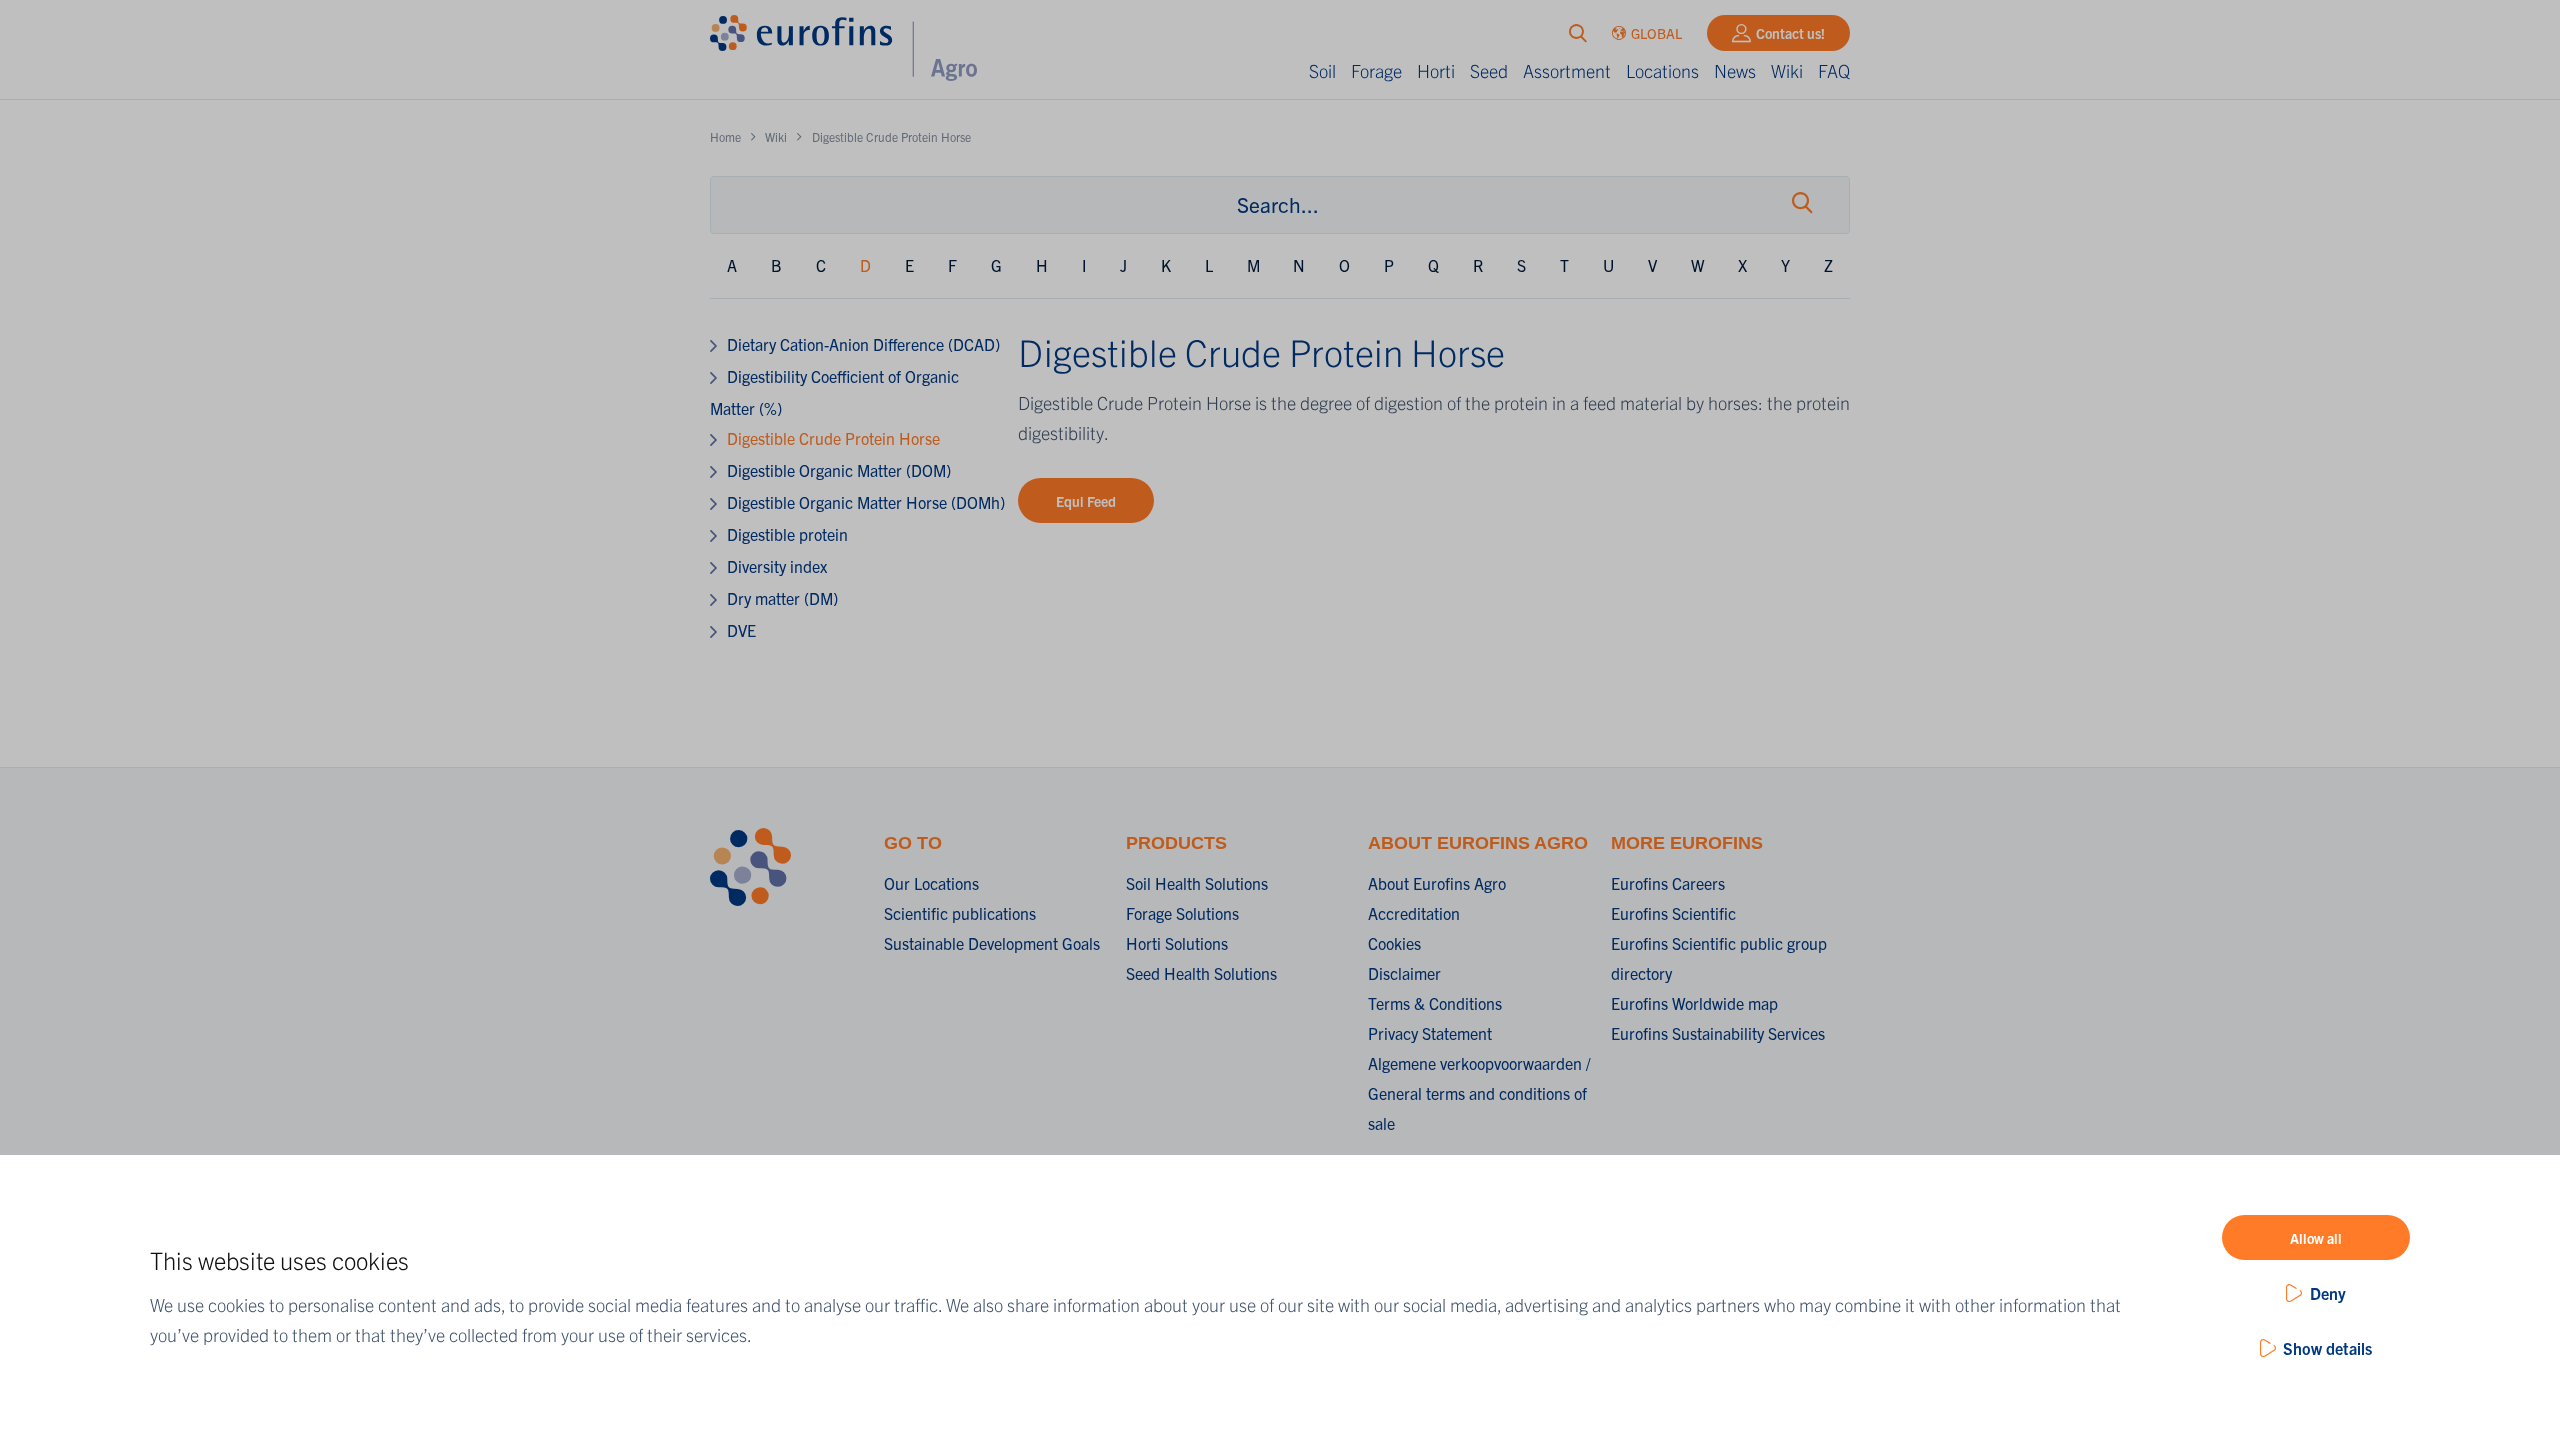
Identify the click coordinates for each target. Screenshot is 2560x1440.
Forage (1376, 70)
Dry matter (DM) (782, 598)
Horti (1436, 70)
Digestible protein (787, 534)
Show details (2327, 1348)
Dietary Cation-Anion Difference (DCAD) (863, 344)
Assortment (1567, 70)
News (1735, 70)
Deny (2328, 1293)
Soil (1322, 70)
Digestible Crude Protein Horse (833, 438)
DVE (741, 630)
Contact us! (1790, 33)
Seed (1489, 70)
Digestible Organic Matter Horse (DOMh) (866, 502)
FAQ (1834, 70)
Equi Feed (1086, 501)
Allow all (2316, 1238)
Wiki (1787, 70)
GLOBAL (1656, 33)
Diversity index (777, 566)
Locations (1662, 70)
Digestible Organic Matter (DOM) (839, 470)
